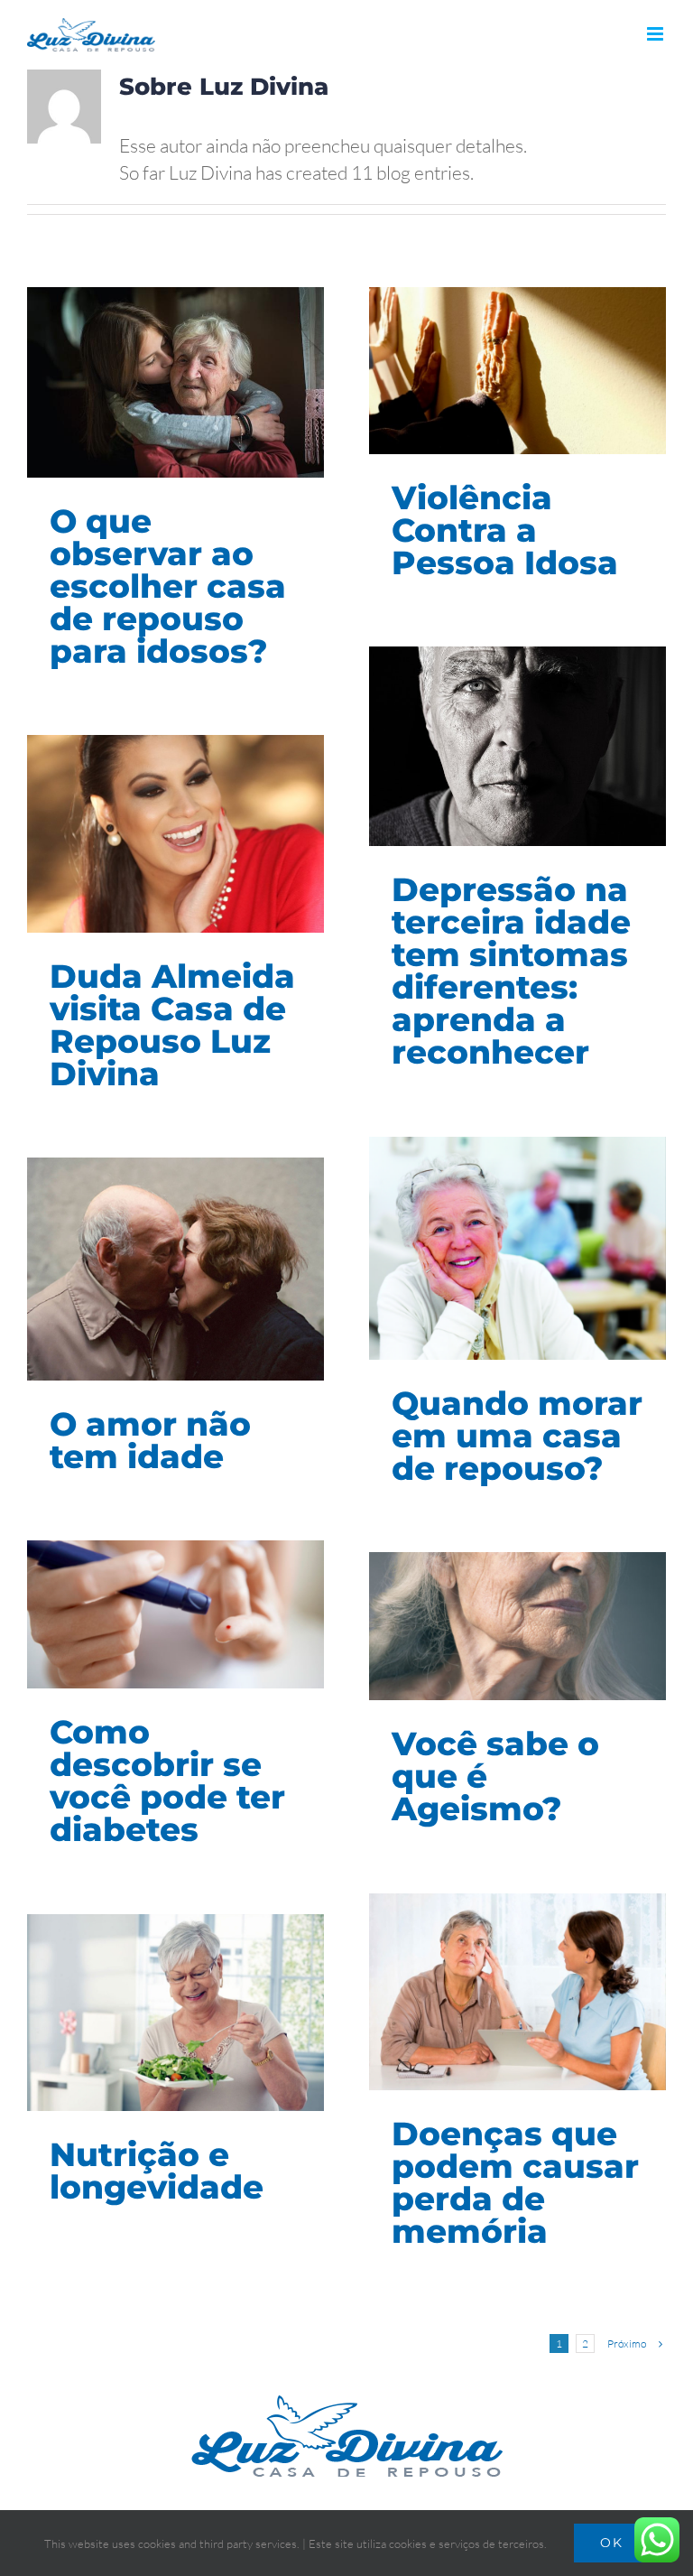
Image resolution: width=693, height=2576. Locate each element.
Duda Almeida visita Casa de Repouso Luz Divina (172, 1025)
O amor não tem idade (150, 1440)
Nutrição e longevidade (157, 2171)
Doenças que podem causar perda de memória (515, 2182)
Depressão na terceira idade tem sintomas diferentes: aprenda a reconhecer (511, 971)
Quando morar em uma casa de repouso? (517, 1436)
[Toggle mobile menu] (656, 34)
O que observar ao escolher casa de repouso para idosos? (168, 586)
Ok (612, 2543)
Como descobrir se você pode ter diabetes (167, 1781)
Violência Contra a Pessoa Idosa (505, 530)
